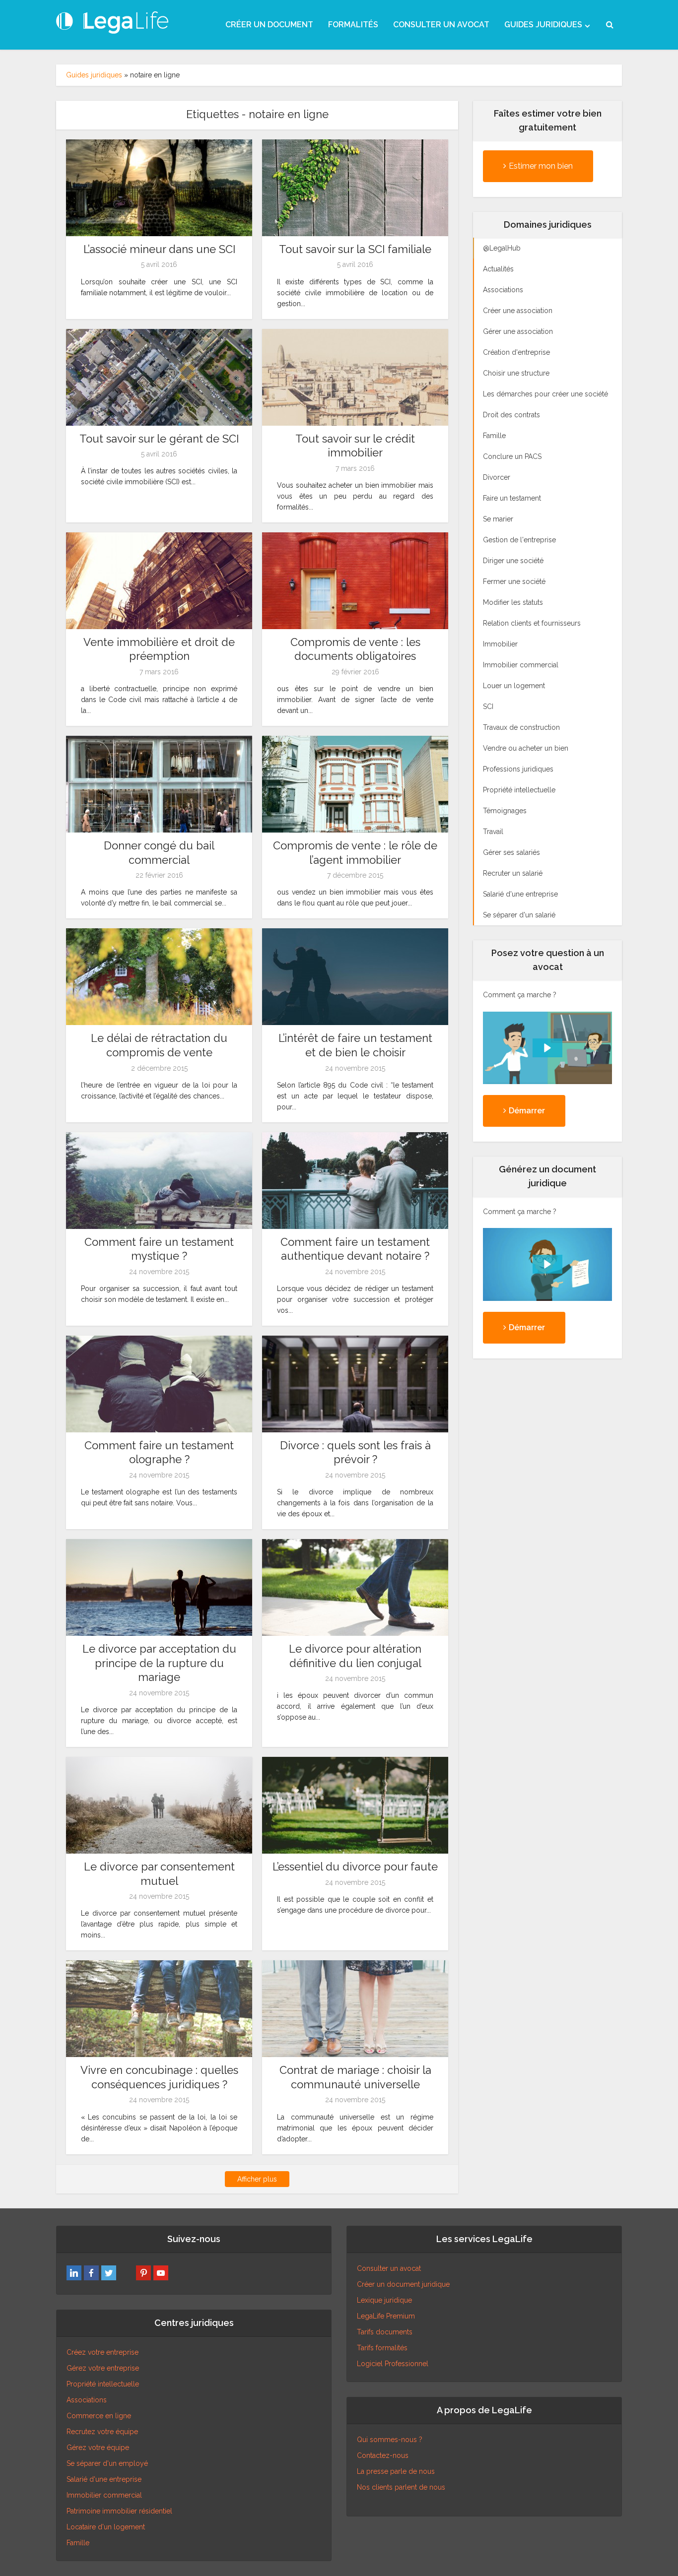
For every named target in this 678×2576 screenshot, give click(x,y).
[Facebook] (91, 2273)
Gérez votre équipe (98, 2447)
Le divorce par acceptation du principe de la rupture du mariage (159, 1663)
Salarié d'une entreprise (104, 2479)
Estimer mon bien (541, 166)
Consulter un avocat (389, 2268)
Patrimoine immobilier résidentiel (119, 2511)
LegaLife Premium (386, 2316)
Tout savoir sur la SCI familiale (355, 249)
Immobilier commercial (104, 2495)
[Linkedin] (74, 2273)
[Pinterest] (143, 2273)
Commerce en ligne (99, 2416)
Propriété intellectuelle (103, 2384)
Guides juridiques (94, 75)
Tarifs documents (385, 2332)
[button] (547, 1048)
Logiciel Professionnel (393, 2364)
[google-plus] (126, 2273)
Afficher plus (257, 2179)
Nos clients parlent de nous (401, 2487)
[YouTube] (161, 2273)
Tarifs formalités (382, 2348)
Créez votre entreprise (102, 2352)
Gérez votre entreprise (103, 2368)
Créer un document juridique (403, 2284)
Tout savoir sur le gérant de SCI (159, 439)
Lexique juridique (384, 2300)
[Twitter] (109, 2273)
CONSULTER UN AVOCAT (441, 25)
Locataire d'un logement (106, 2527)
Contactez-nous (383, 2455)
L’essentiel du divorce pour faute (355, 1867)
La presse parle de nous (396, 2471)
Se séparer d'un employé (107, 2463)
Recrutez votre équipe (102, 2432)
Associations (87, 2400)
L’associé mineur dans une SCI (159, 249)
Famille (78, 2543)
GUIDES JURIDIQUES (543, 25)
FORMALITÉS (353, 25)
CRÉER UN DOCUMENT (269, 25)
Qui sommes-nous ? (390, 2440)
